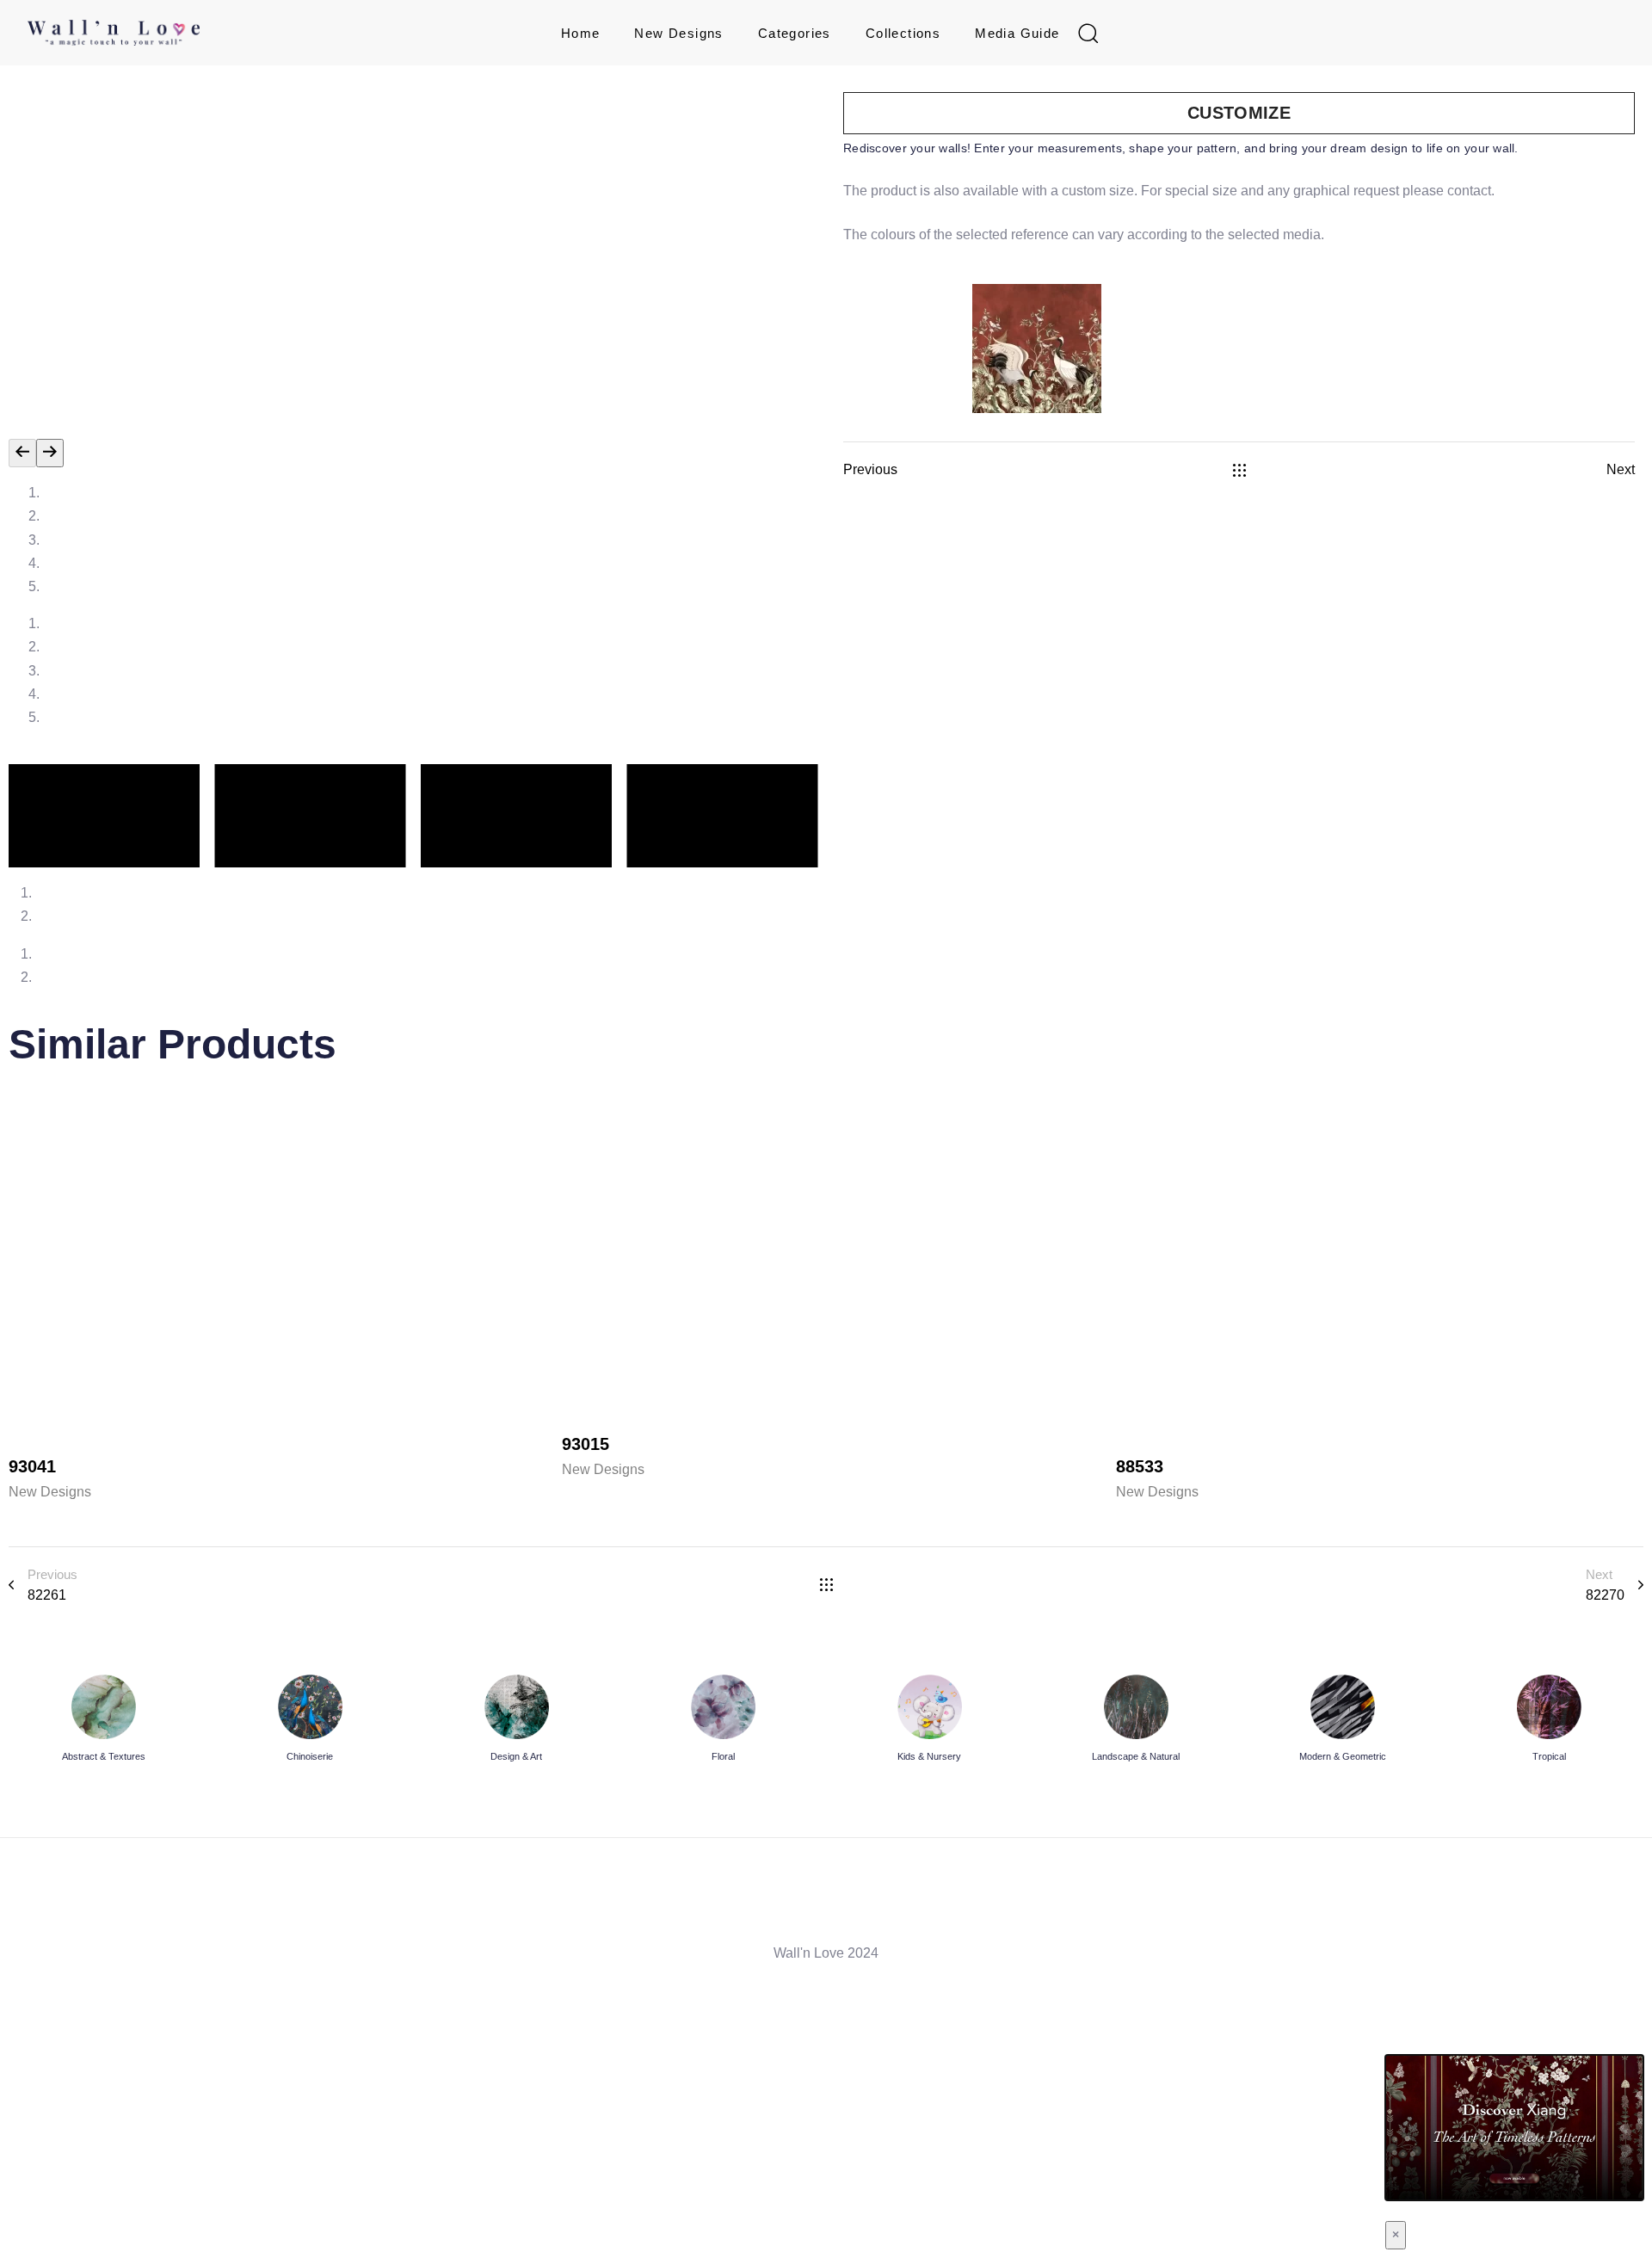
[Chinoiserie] (310, 1721)
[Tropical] (1549, 1721)
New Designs (678, 33)
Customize (1239, 113)
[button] (1088, 33)
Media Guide (1017, 33)
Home (581, 33)
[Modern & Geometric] (1342, 1721)
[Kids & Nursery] (929, 1721)
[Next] (50, 453)
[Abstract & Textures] (103, 1721)
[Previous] (22, 453)
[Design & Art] (516, 1721)
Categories (795, 33)
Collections (903, 33)
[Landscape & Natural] (1136, 1721)
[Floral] (723, 1721)
